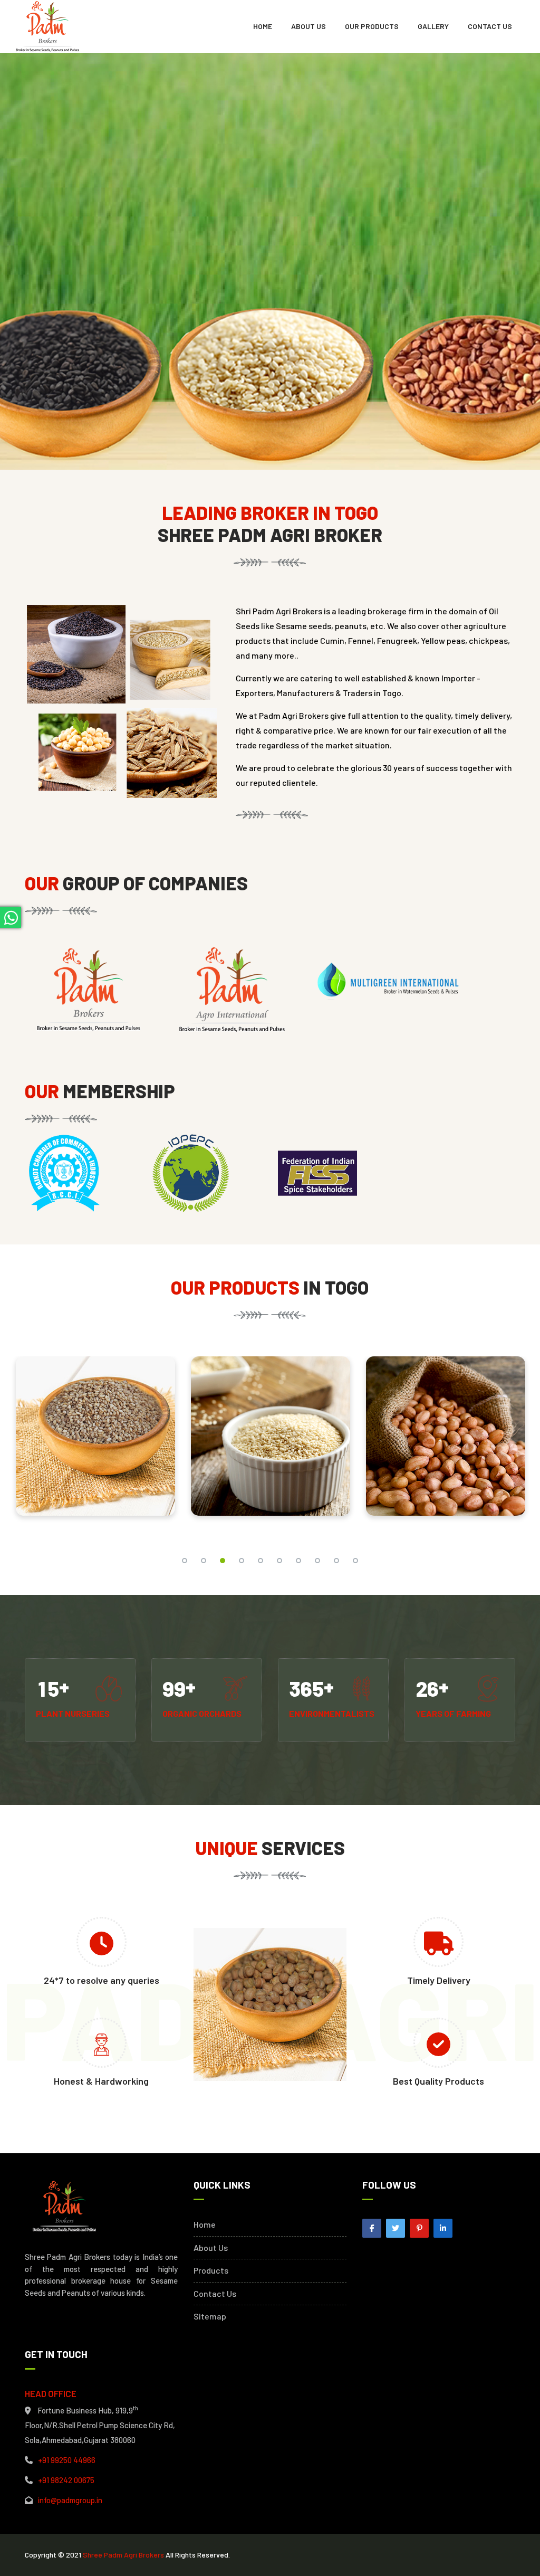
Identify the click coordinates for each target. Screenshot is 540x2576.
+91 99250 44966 (67, 2460)
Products (211, 2270)
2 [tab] (204, 1561)
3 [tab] (223, 1561)
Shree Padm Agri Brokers (123, 2555)
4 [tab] (242, 1561)
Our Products (372, 26)
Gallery (433, 26)
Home (263, 26)
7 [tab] (298, 1561)
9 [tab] (336, 1561)
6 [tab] (279, 1561)
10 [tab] (355, 1561)
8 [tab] (317, 1561)
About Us (308, 26)
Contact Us (490, 26)
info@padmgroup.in (70, 2500)
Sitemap (210, 2316)
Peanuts (271, 1428)
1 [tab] (185, 1561)
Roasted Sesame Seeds (95, 1428)
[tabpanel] (95, 1444)
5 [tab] (261, 1561)
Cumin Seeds (446, 1428)
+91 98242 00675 (66, 2480)
